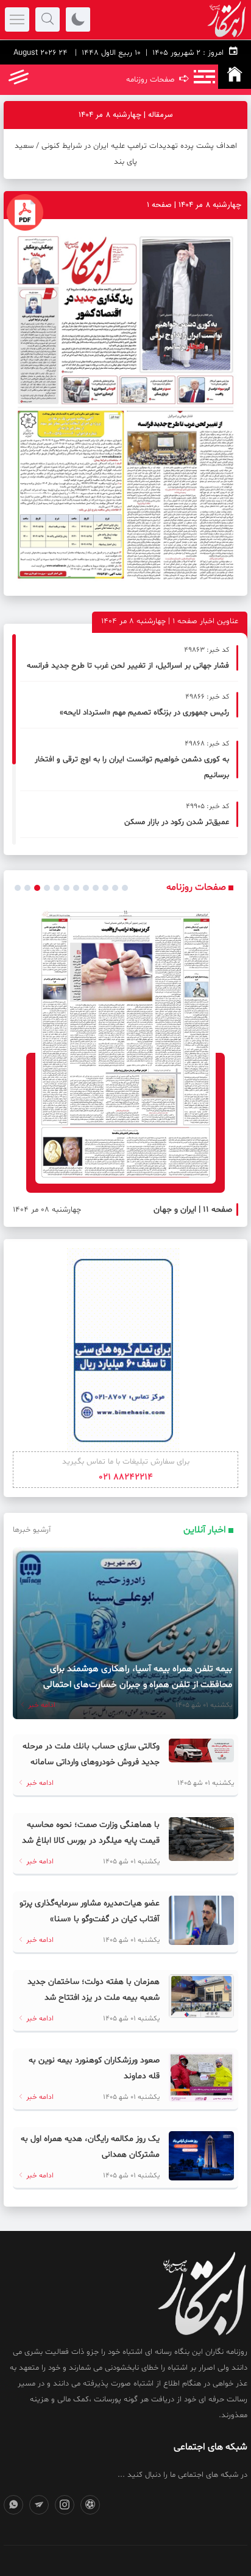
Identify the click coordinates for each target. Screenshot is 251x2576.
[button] (18, 888)
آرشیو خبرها (32, 1530)
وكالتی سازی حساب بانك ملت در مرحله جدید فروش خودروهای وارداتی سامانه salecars (91, 1762)
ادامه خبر (41, 1705)
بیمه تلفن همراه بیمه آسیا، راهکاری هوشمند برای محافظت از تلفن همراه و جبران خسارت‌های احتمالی (138, 1677)
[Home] (235, 77)
